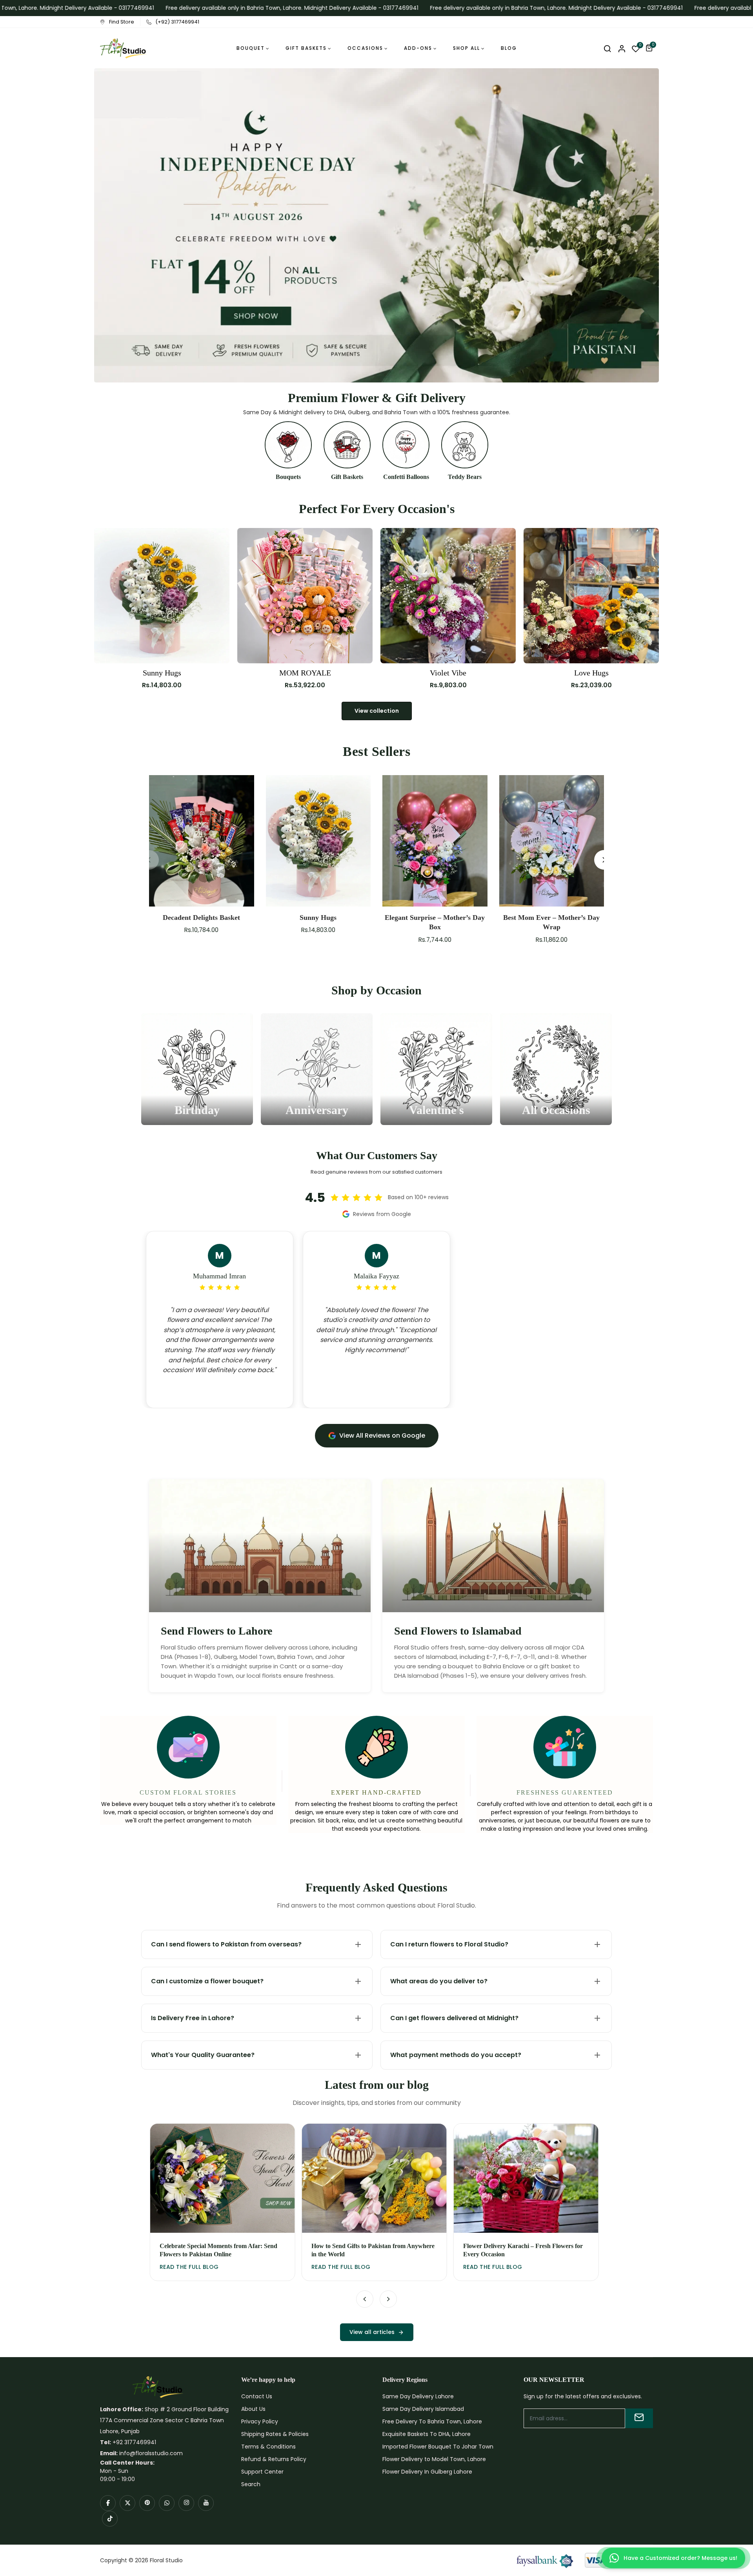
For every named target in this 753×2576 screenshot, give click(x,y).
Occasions (365, 48)
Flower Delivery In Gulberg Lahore (427, 2472)
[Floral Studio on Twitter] (127, 2503)
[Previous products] (149, 860)
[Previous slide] (365, 2299)
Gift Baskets (306, 48)
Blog (509, 48)
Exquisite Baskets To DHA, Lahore (427, 2434)
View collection (377, 711)
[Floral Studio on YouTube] (206, 2503)
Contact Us (257, 2396)
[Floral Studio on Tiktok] (110, 2519)
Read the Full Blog (189, 2267)
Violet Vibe (448, 673)
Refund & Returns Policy (274, 2459)
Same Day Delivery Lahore (418, 2396)
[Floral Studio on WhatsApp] (167, 2503)
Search (251, 2484)
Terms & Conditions (268, 2447)
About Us (253, 2409)
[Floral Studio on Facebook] (108, 2503)
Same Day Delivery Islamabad (423, 2409)
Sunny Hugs (162, 673)
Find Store (122, 22)
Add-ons (418, 48)
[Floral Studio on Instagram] (186, 2503)
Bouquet (251, 48)
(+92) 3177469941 (177, 22)
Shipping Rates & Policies (275, 2434)
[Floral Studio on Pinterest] (147, 2503)
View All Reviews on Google (382, 1435)
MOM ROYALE (305, 673)
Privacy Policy (260, 2421)
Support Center (262, 2472)
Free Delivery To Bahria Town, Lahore (432, 2421)
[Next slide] (388, 2299)
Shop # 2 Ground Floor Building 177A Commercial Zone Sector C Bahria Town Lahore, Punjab (164, 2420)
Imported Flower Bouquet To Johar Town (438, 2447)
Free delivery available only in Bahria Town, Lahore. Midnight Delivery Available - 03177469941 (249, 8)
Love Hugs (591, 673)
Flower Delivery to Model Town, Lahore (434, 2459)
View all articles (372, 2332)
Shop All (467, 48)
